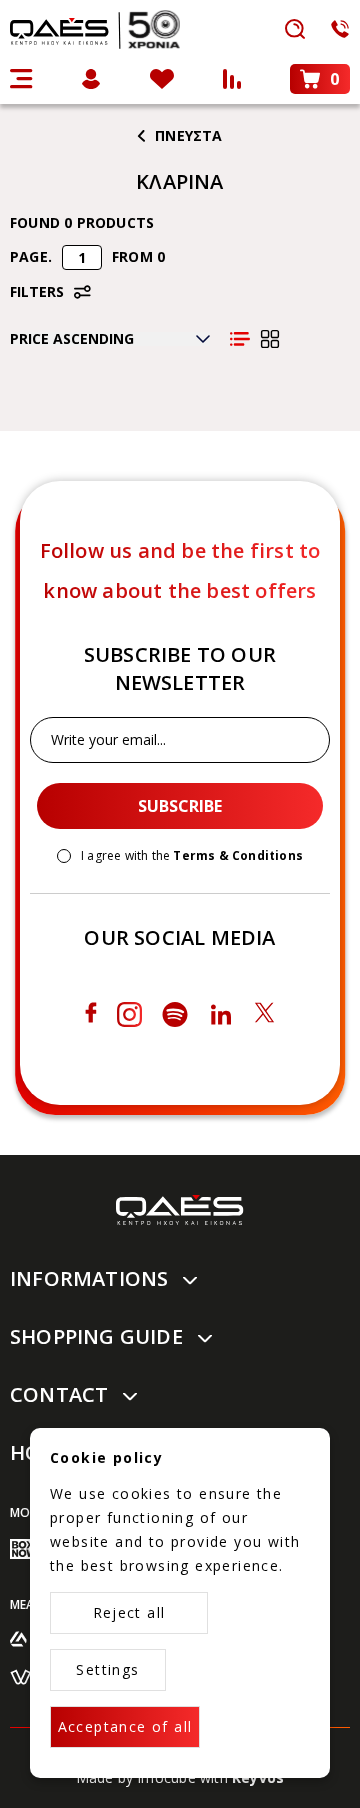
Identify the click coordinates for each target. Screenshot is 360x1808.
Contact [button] (59, 1394)
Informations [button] (89, 1278)
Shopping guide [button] (96, 1336)
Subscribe (180, 806)
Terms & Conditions (238, 855)
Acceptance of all (125, 1726)
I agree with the (192, 856)
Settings (107, 1669)
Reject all (129, 1612)
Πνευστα (188, 135)
